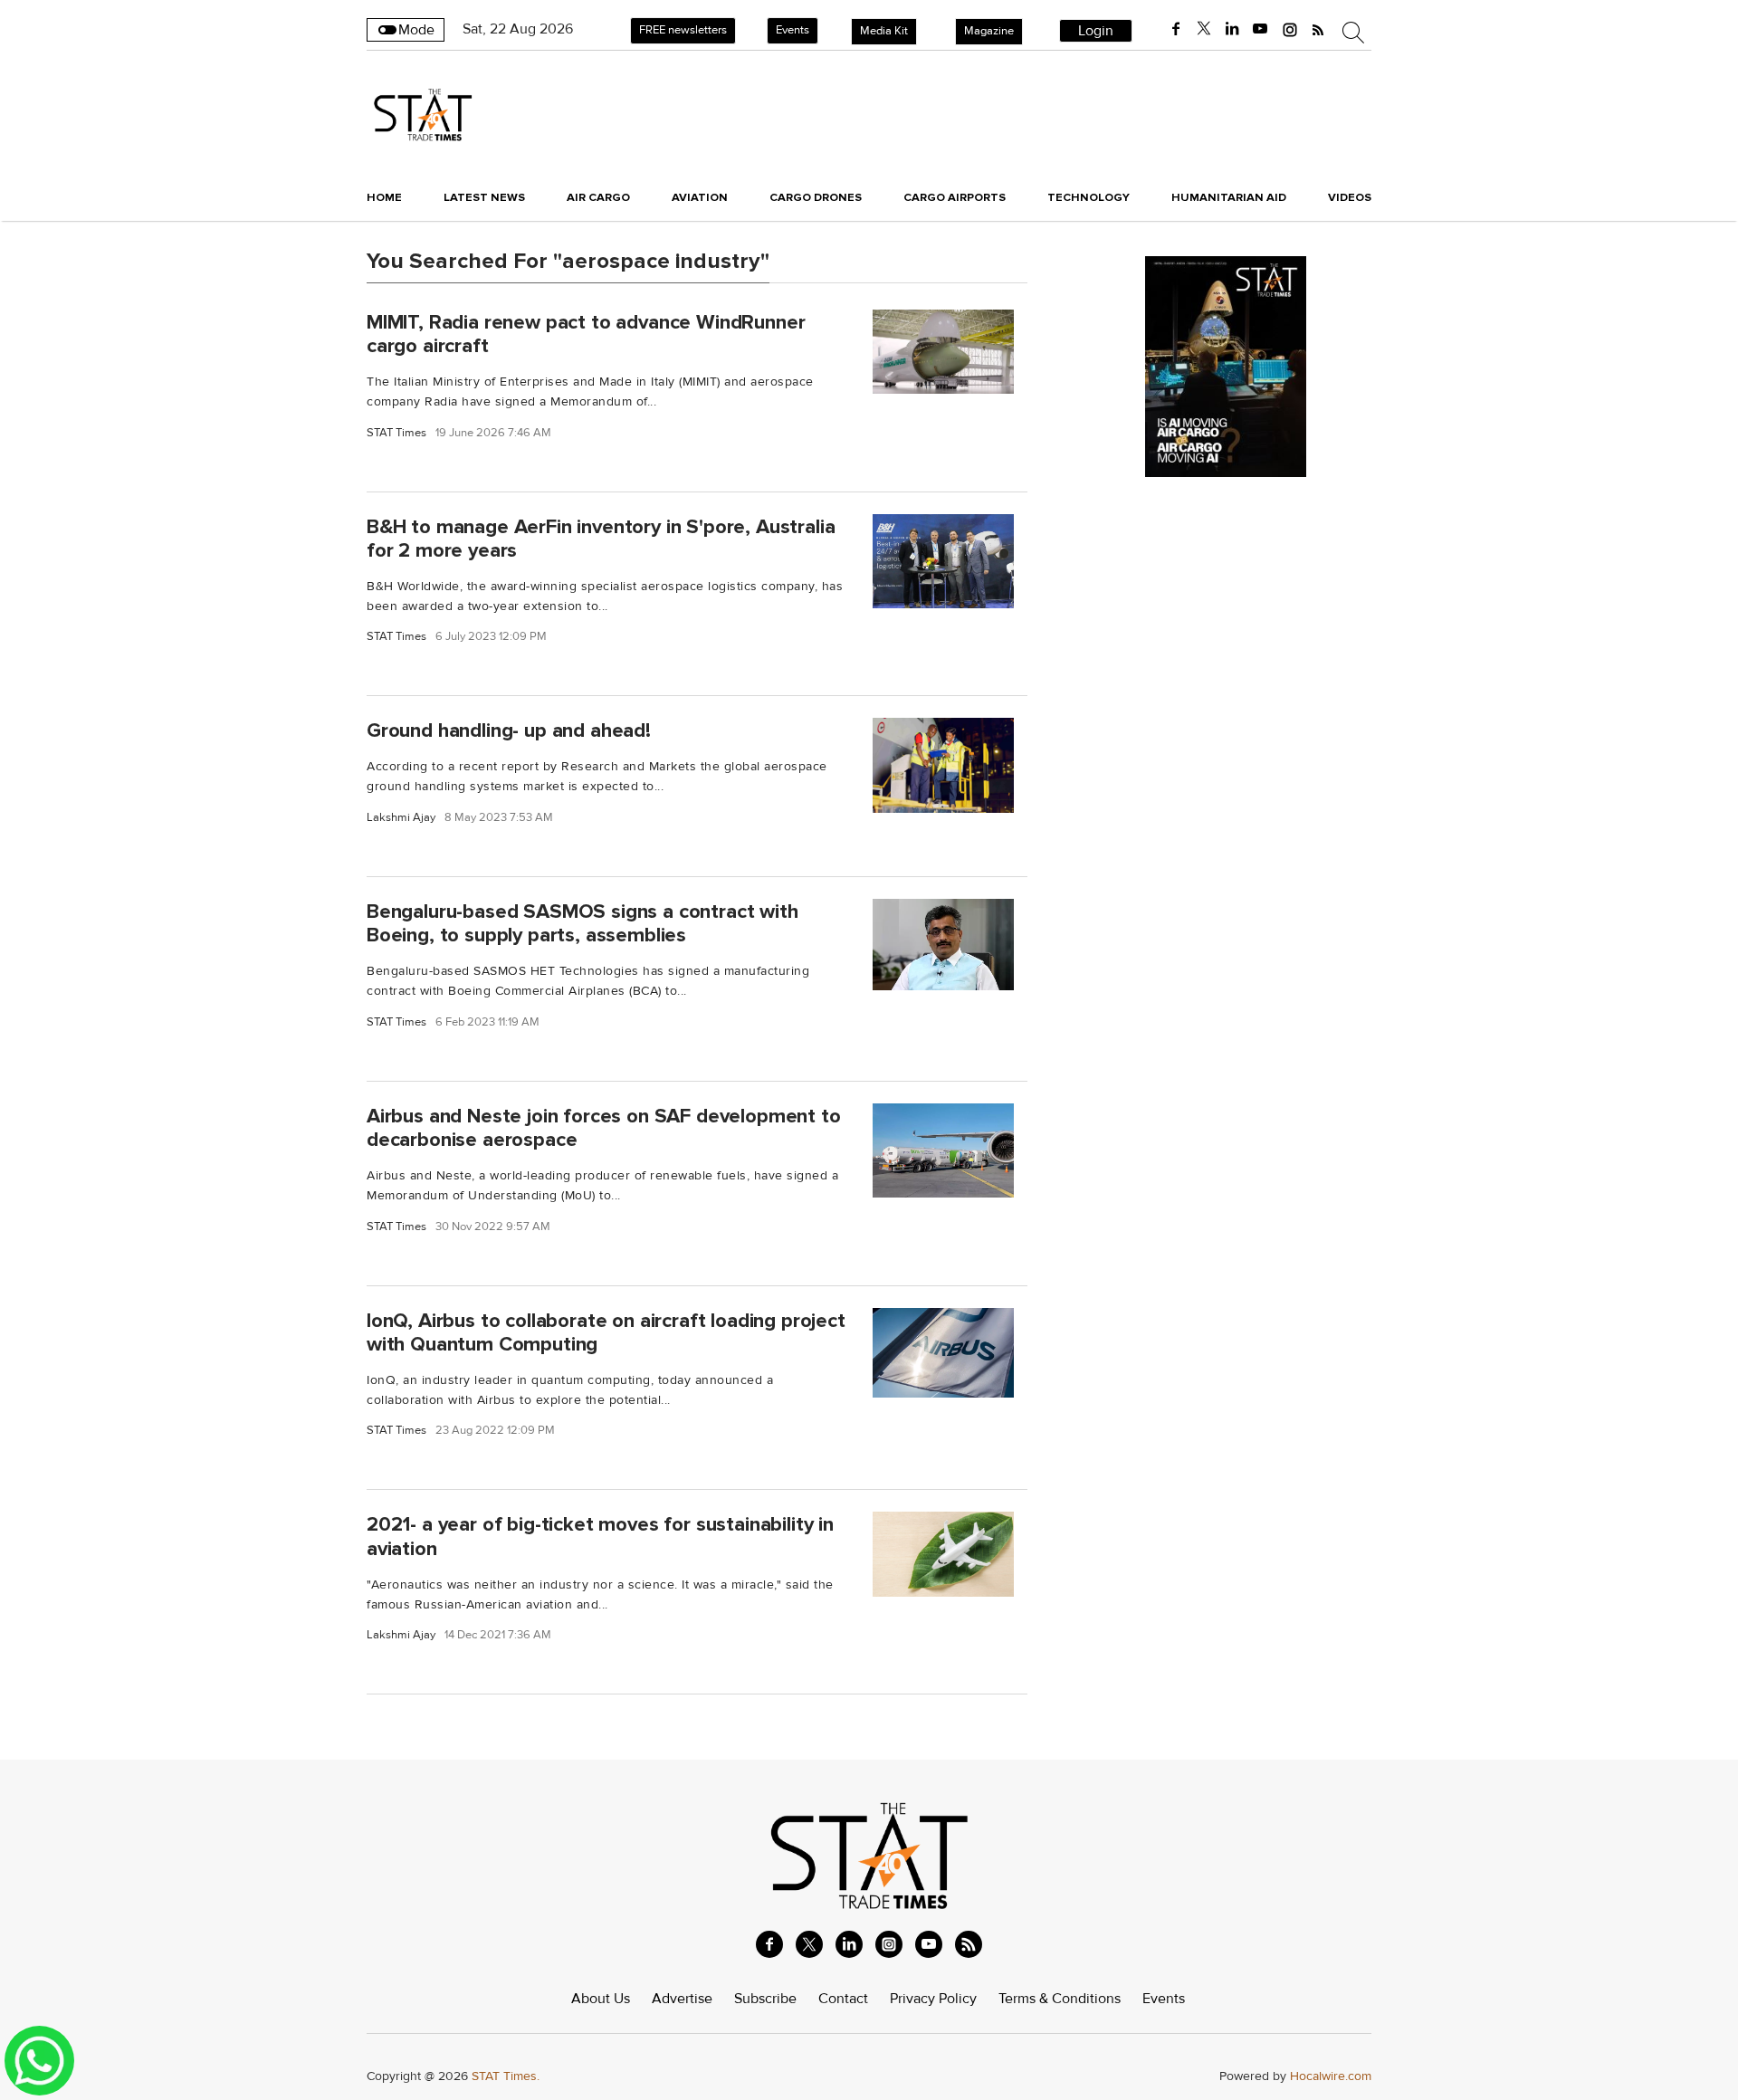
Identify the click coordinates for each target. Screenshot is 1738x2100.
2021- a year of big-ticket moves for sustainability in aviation (600, 1537)
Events (793, 30)
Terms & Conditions (1060, 1999)
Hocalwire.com (1331, 2076)
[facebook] (1176, 29)
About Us (601, 1999)
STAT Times (396, 433)
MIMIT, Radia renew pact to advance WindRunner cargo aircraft (586, 334)
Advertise (682, 1999)
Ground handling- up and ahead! (509, 730)
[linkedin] (1232, 29)
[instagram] (1290, 29)
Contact (843, 1999)
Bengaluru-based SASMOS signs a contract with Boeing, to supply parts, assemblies (583, 924)
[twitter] (1204, 29)
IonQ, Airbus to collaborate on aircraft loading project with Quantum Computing (606, 1332)
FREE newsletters (683, 30)
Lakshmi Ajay (401, 818)
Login (1096, 31)
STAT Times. (506, 2076)
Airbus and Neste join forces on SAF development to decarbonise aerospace (604, 1127)
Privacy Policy (933, 1999)
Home (384, 197)
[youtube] (1260, 29)
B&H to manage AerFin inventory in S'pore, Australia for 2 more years (601, 538)
